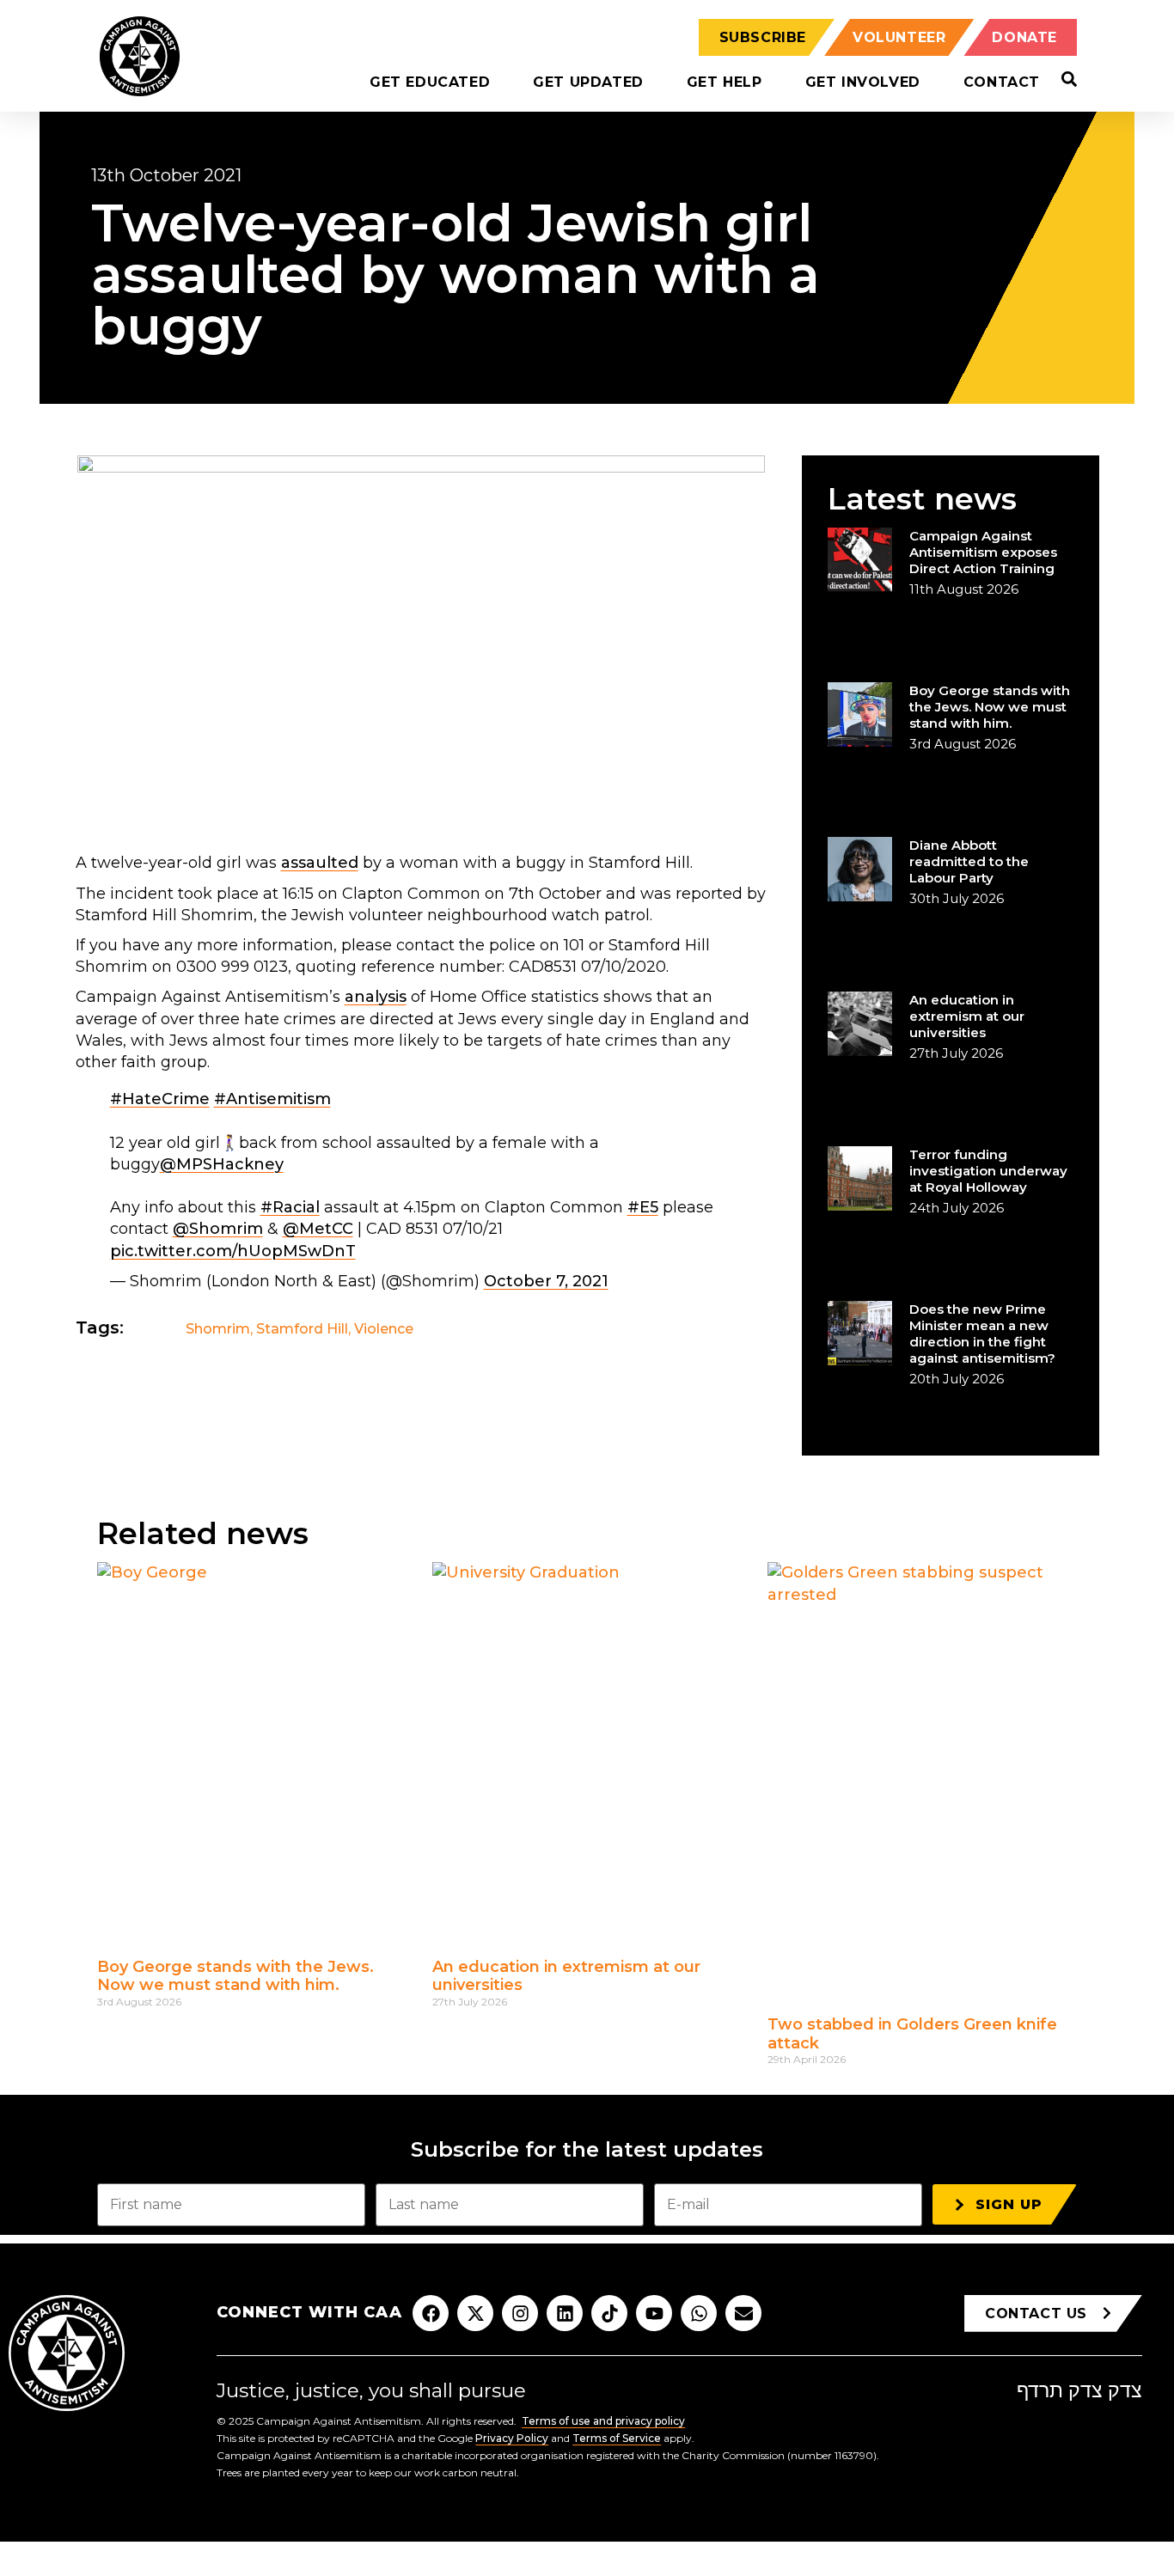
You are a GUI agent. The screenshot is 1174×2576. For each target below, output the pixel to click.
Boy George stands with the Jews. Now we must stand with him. (990, 707)
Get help (725, 82)
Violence (384, 1329)
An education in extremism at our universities (967, 1016)
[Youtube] (654, 2313)
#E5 (643, 1207)
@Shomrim (218, 1229)
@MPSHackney (222, 1164)
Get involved (863, 82)
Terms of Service (617, 2438)
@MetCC (318, 1229)
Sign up (1009, 2204)
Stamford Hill (302, 1329)
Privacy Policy (512, 2438)
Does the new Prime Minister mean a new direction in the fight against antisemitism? (982, 1334)
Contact (1002, 82)
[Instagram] (520, 2313)
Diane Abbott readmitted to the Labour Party (969, 861)
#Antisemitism (272, 1099)
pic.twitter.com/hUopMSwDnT (233, 1251)
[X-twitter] (475, 2313)
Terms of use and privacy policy (603, 2421)
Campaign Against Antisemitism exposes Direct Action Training (983, 552)
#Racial (290, 1207)
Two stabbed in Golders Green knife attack (912, 2034)
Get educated (430, 82)
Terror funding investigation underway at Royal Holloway (988, 1171)
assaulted (320, 863)
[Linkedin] (565, 2313)
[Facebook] (431, 2313)
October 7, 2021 (546, 1281)
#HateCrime (160, 1099)
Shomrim (218, 1329)
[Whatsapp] (699, 2313)
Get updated (588, 82)
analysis (376, 997)
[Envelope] (743, 2313)
